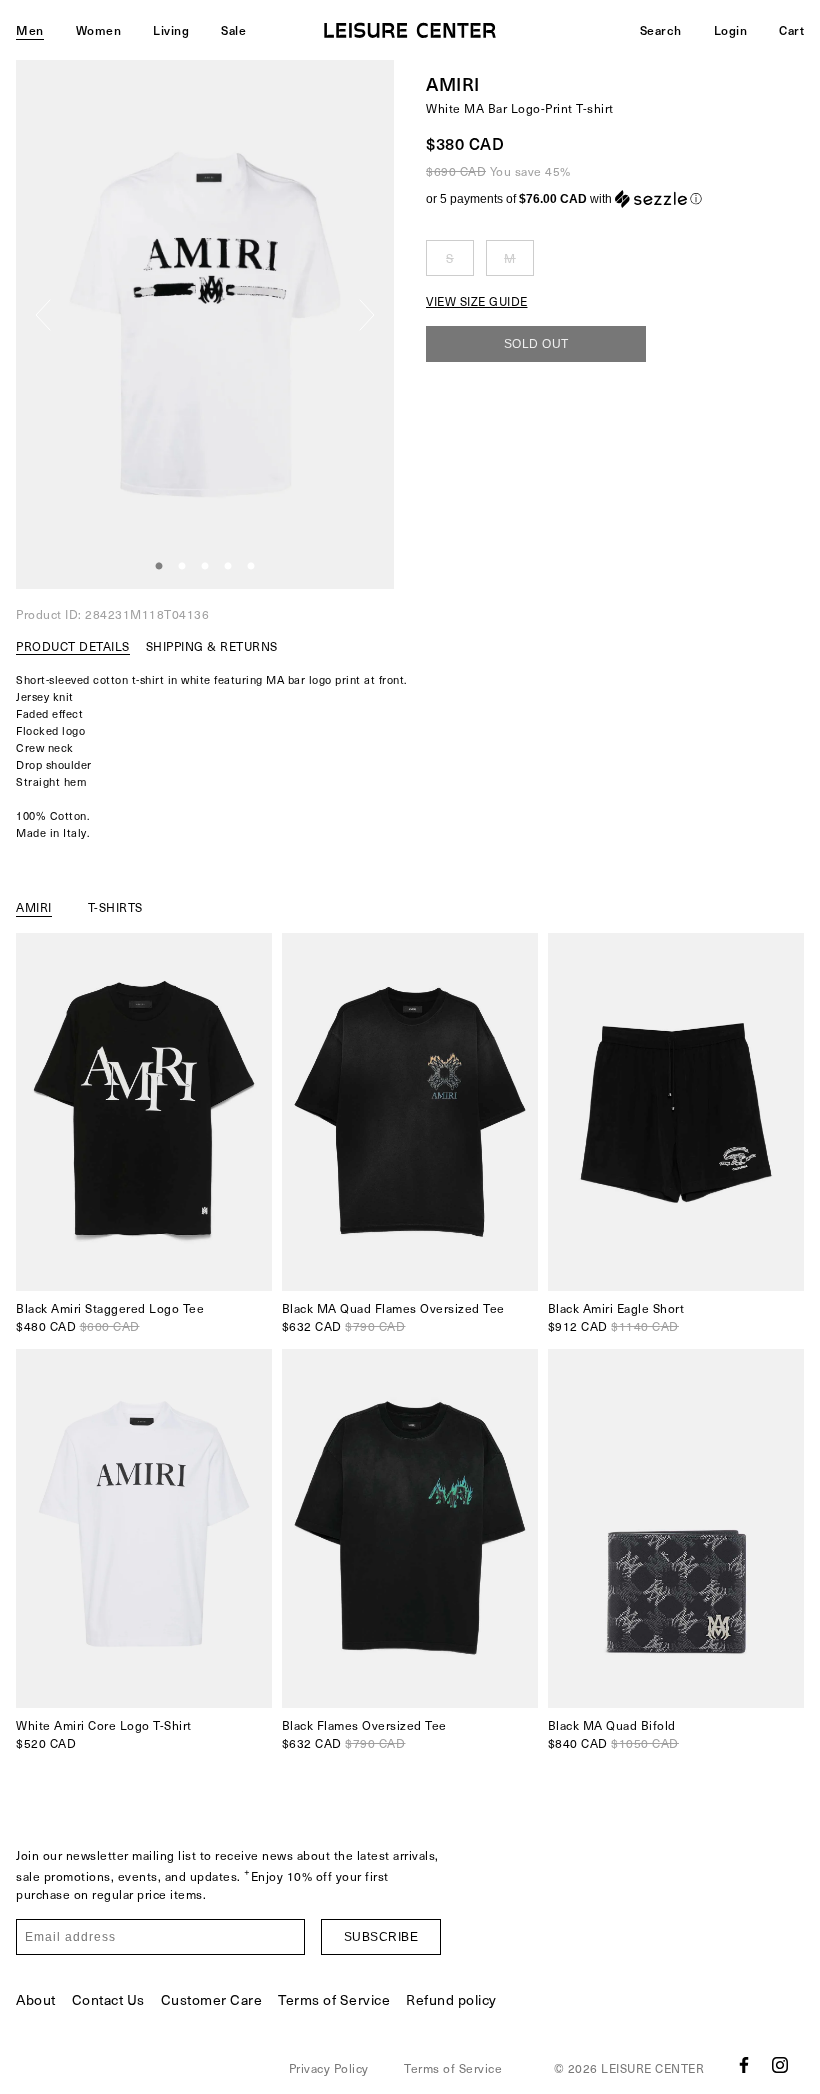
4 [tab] (228, 567)
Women (99, 30)
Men (30, 30)
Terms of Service (334, 1999)
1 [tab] (159, 567)
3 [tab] (205, 567)
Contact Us (108, 1999)
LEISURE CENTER (652, 2068)
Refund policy (451, 1999)
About (36, 1999)
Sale (233, 30)
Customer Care (212, 1999)
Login (731, 30)
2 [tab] (182, 567)
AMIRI (453, 83)
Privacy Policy (329, 2068)
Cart (791, 30)
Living (171, 30)
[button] (615, 199)
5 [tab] (251, 567)
